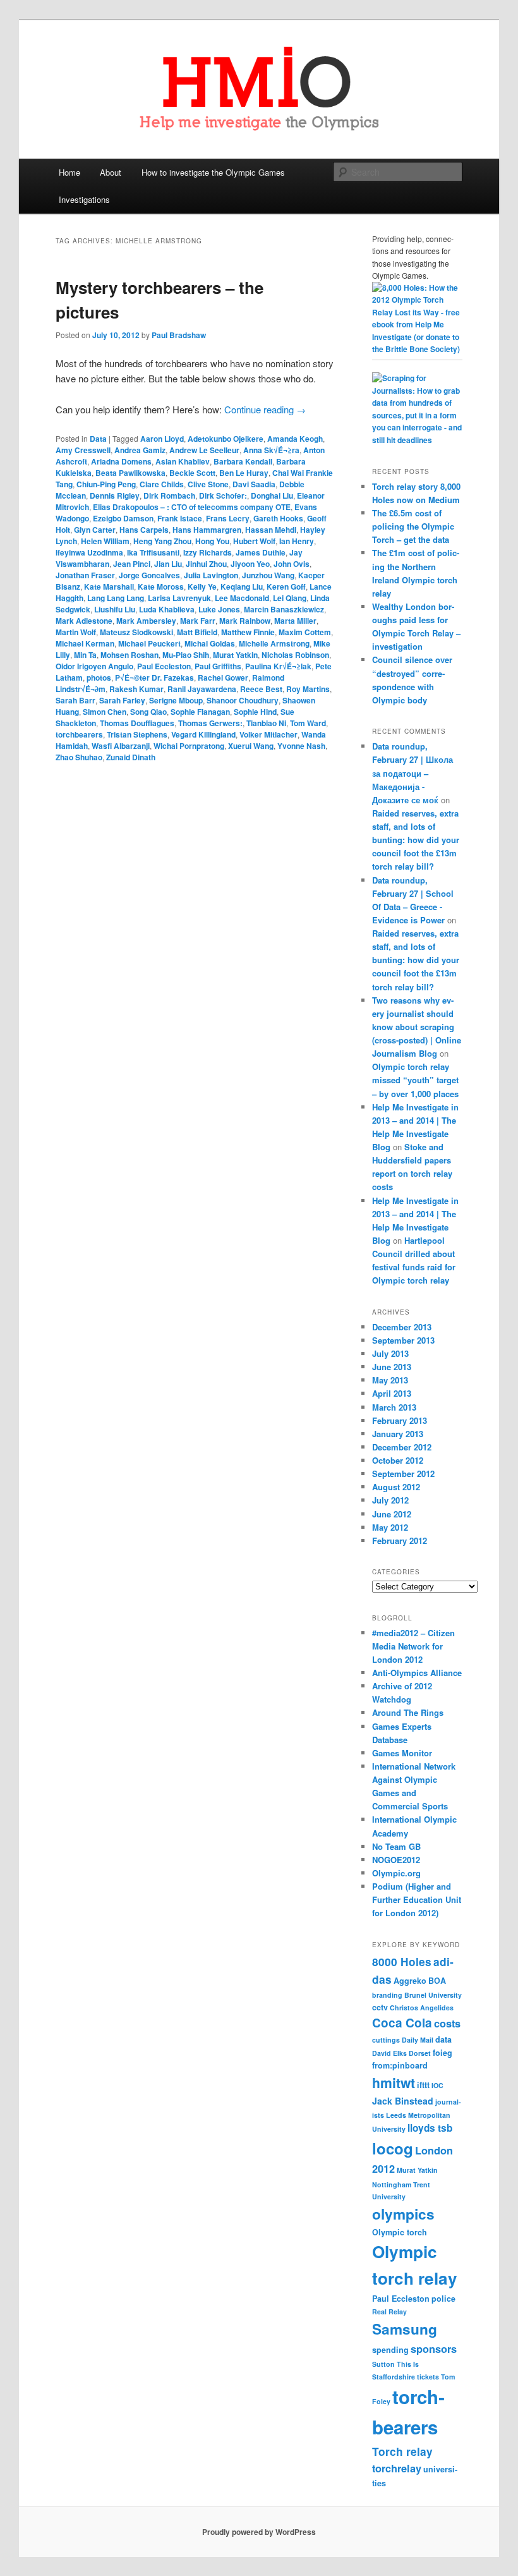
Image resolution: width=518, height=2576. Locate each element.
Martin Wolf (76, 632)
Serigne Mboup (176, 700)
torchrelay (397, 2468)
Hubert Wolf (254, 541)
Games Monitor (402, 1753)
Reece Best (261, 689)
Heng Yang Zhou (162, 541)
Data (98, 439)
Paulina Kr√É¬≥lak (278, 666)
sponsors (434, 2349)
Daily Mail (418, 2040)
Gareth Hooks (278, 518)
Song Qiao (148, 712)
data (443, 2039)
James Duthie (261, 552)
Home (69, 172)
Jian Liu (168, 564)
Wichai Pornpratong (189, 746)
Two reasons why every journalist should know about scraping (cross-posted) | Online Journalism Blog (417, 1027)
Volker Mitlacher (268, 734)
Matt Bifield (197, 632)
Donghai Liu (272, 495)
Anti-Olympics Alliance (417, 1673)
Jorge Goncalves (149, 575)
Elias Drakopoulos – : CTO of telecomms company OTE (192, 507)
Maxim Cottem (305, 632)
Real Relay (389, 2312)
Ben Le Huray (244, 473)
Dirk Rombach (169, 495)
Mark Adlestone (84, 621)
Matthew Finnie (248, 632)
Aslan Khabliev (183, 461)
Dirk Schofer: (223, 495)
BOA (437, 1981)
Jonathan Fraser (85, 575)
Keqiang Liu (242, 586)
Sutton (383, 2364)
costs (447, 2023)
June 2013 (392, 1367)
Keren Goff (286, 586)
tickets (428, 2377)
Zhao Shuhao (79, 757)
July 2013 (390, 1353)
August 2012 (396, 1487)
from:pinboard (400, 2065)
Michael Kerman (85, 643)
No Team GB (396, 1846)
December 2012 (402, 1447)
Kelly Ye (202, 586)
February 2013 (400, 1420)
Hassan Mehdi (271, 530)
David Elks (389, 2053)
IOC (437, 2085)
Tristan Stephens (137, 734)
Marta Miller (295, 621)
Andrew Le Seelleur (204, 450)
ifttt (423, 2085)
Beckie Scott (192, 473)
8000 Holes (402, 1962)
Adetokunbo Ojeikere (226, 439)
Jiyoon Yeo (250, 564)
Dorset (420, 2053)
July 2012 (390, 1500)
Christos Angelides (422, 2008)
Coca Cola (402, 2023)
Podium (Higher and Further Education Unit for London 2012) (417, 1899)
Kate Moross (161, 586)
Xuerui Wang (251, 746)
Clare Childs (162, 484)
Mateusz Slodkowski (136, 632)
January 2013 (398, 1434)
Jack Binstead (403, 2101)
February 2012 (400, 1540)
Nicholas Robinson (295, 655)
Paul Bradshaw (179, 335)
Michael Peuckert (149, 643)
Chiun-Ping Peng (106, 484)
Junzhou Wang (268, 575)
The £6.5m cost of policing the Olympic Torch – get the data (413, 526)
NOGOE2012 (396, 1860)
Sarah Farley (122, 700)
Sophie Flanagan (200, 712)
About (111, 172)
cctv (380, 2007)
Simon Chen (105, 712)
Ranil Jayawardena (202, 689)
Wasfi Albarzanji (121, 746)
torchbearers (79, 734)
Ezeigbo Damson (123, 518)
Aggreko (410, 1981)
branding (387, 1995)
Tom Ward (308, 723)
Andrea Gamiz (140, 450)
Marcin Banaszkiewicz (284, 609)
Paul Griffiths (218, 666)
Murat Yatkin (235, 655)
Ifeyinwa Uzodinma (89, 552)
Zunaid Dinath (131, 757)
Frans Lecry (228, 518)
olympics (403, 2214)
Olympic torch (400, 2232)
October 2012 (398, 1460)
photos (99, 677)
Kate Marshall (109, 586)
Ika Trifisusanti (153, 552)
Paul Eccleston (164, 666)
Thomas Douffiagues (137, 723)
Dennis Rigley (115, 495)
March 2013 (394, 1407)
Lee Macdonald (242, 598)
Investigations (84, 199)
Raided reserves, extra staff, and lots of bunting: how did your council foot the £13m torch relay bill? (416, 840)
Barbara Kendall (243, 461)
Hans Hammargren (207, 530)
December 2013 (402, 1327)
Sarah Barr (75, 700)
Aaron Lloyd (162, 439)
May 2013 (390, 1380)
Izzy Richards (208, 552)
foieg (443, 2053)
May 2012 (390, 1527)
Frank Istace (180, 518)
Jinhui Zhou (206, 564)
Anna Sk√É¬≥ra (271, 450)
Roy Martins (308, 689)
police (443, 2299)
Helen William (105, 541)
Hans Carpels (144, 530)
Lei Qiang (290, 598)
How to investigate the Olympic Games (213, 172)
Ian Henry (297, 541)
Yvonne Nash (301, 746)
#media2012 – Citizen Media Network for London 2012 (413, 1646)
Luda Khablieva (167, 609)
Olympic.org (396, 1873)
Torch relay (402, 2451)
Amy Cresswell (83, 450)
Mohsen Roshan (129, 655)
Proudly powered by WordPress (259, 2532)
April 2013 (392, 1393)
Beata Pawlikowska (130, 473)
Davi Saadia (254, 484)
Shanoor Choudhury (243, 700)
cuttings (386, 2040)
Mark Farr (198, 621)
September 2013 (403, 1340)
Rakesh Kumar (136, 689)
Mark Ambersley (146, 621)
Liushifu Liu (115, 609)
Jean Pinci (132, 564)
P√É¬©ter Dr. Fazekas (154, 677)
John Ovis (292, 564)
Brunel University (433, 1995)
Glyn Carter (95, 530)
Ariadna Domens (121, 461)
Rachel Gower (223, 677)
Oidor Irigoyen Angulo (94, 666)
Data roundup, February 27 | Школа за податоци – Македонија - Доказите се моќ (413, 773)
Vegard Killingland (203, 734)
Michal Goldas (210, 643)
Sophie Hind (255, 712)
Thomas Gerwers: (210, 723)
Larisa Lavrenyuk (179, 598)
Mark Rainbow (245, 621)
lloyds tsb (430, 2128)
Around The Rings (408, 1712)
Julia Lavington (211, 575)
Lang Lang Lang (116, 598)
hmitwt (394, 2082)
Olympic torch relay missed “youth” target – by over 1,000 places (415, 1080)
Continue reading (265, 409)
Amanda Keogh (295, 439)
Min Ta (85, 655)
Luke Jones (219, 609)
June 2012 (392, 1514)
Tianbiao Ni (266, 723)
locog (393, 2148)
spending (390, 2350)
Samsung (405, 2329)
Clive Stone (208, 484)
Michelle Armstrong (274, 643)
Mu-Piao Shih (186, 655)
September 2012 (403, 1473)
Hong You (212, 541)
